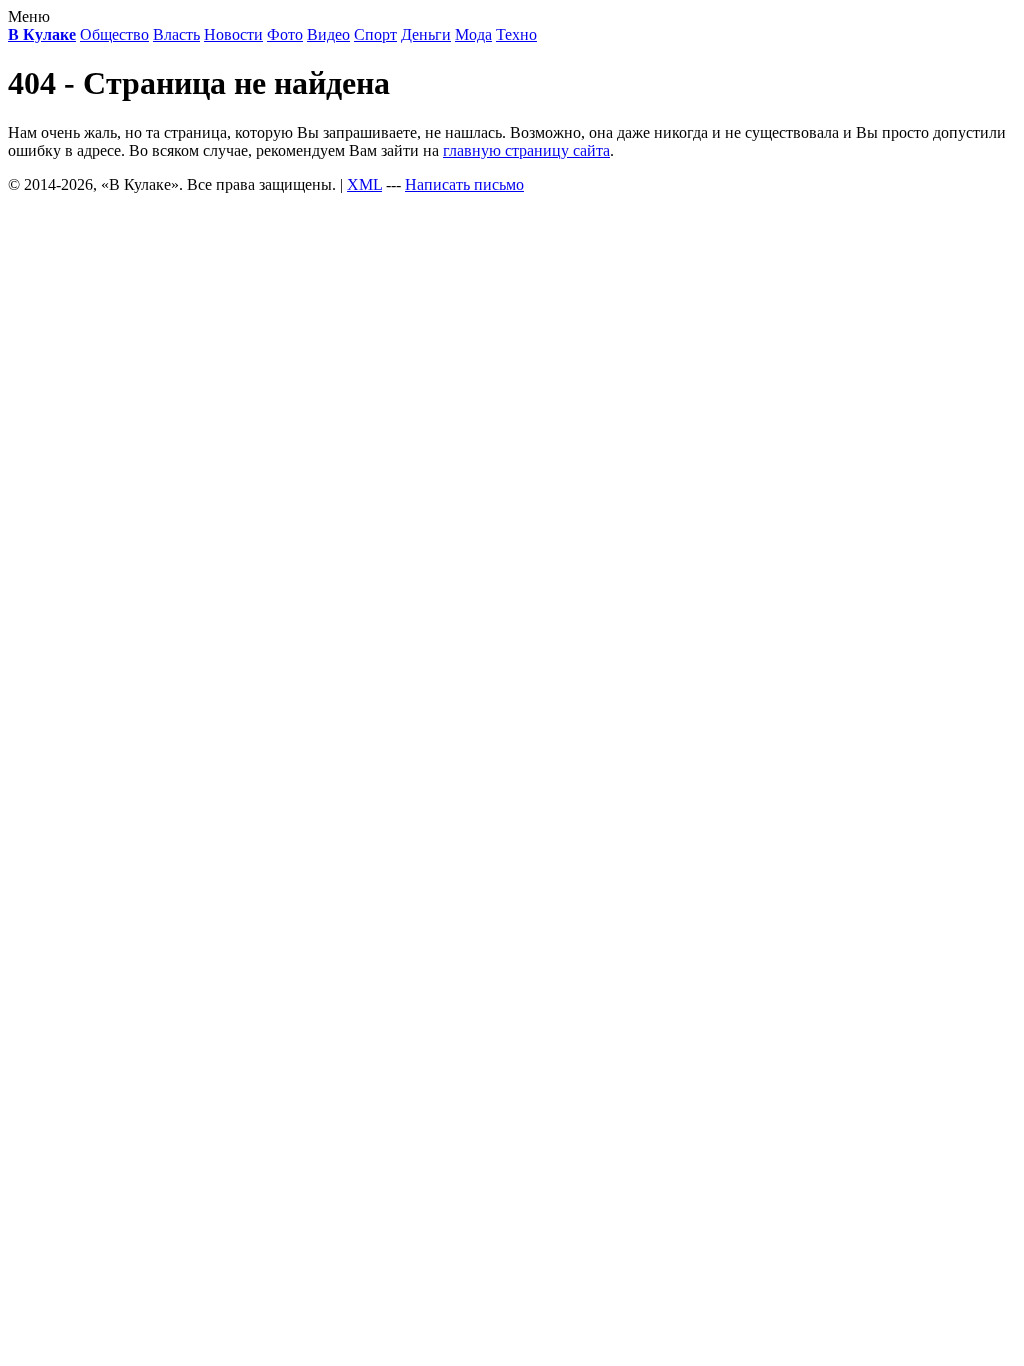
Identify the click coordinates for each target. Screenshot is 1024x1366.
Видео (328, 34)
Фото (285, 34)
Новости (233, 34)
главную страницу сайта (526, 150)
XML (364, 184)
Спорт (375, 34)
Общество (114, 34)
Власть (176, 34)
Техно (516, 34)
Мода (473, 34)
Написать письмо (464, 184)
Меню (29, 16)
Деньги (426, 34)
